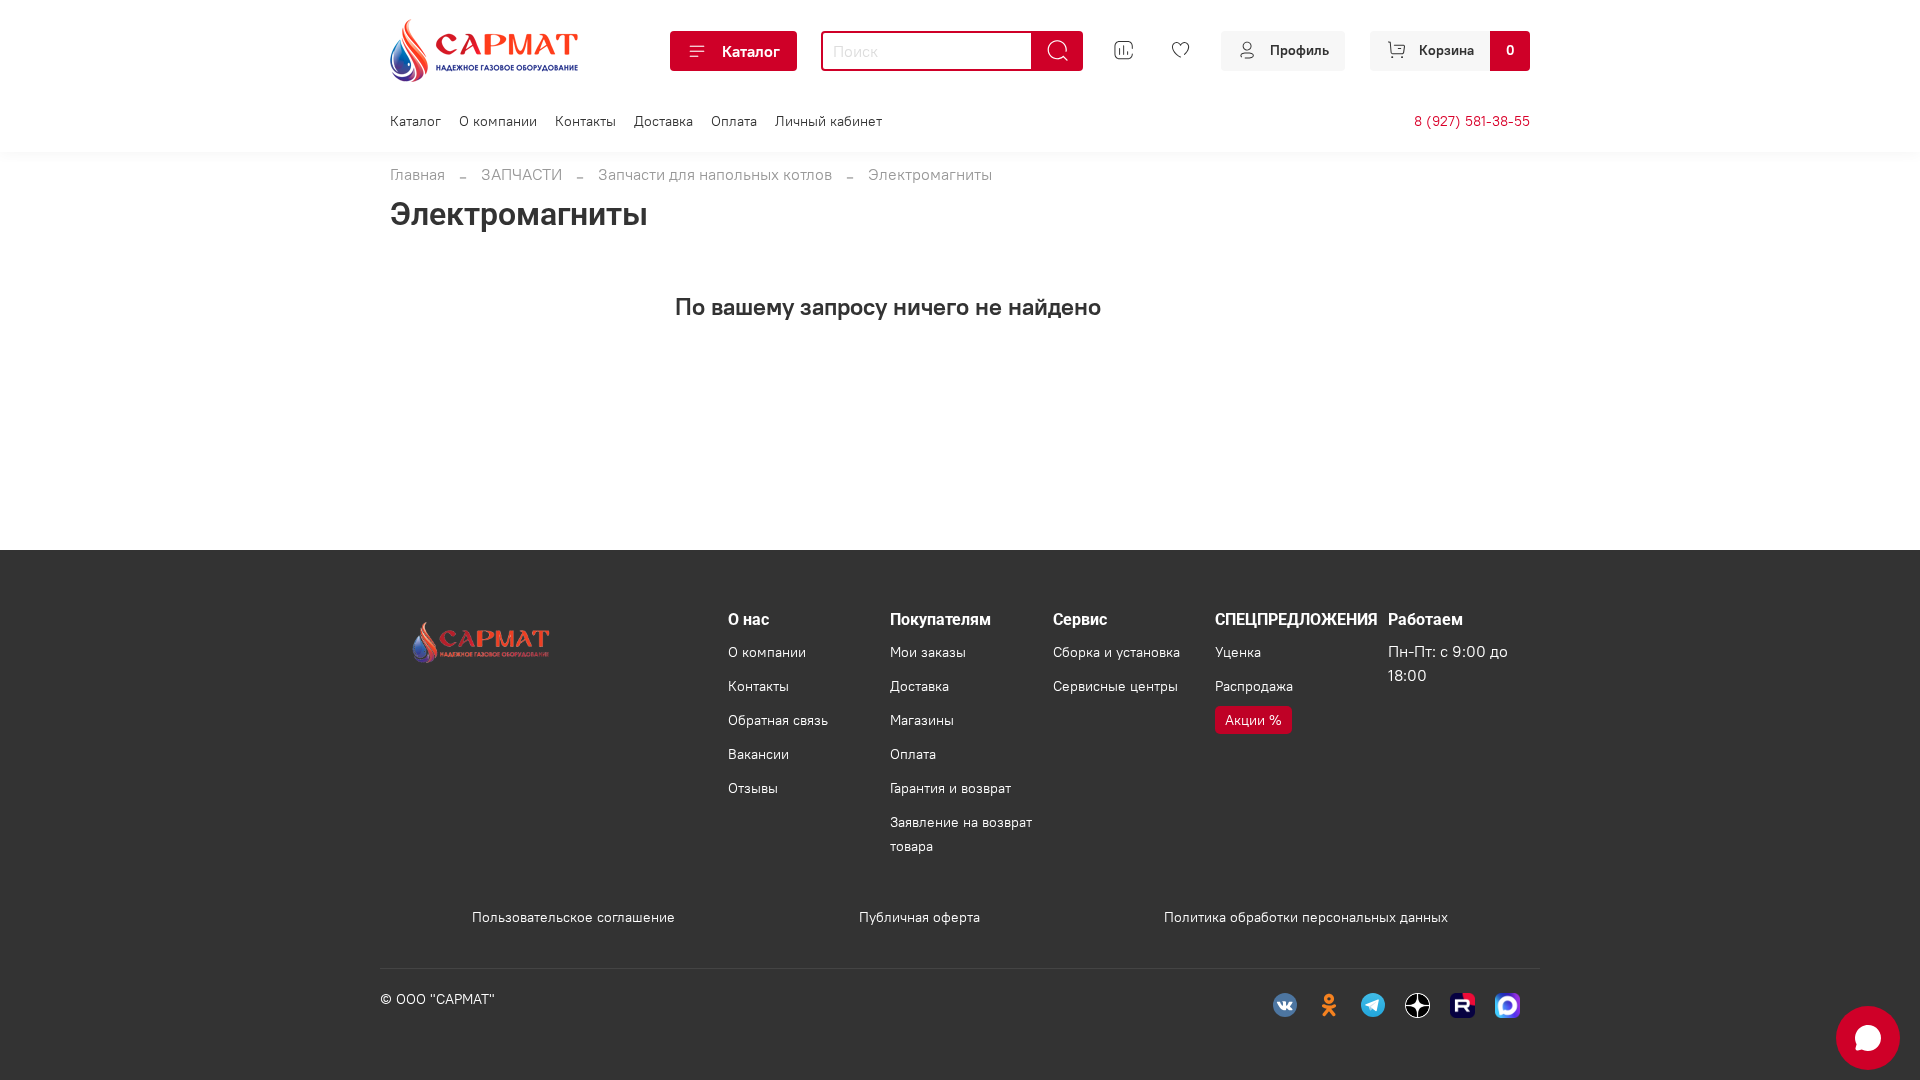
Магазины (922, 720)
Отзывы (753, 788)
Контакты (585, 121)
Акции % (1253, 720)
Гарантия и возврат (950, 788)
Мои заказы (928, 652)
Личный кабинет (828, 121)
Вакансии (758, 754)
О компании (498, 121)
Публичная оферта (919, 917)
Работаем (1425, 619)
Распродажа (1254, 686)
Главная (417, 174)
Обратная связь (778, 720)
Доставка (663, 121)
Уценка (1238, 652)
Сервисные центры (1115, 686)
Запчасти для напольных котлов (715, 174)
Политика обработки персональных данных (1306, 917)
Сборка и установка (1116, 652)
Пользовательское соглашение (573, 917)
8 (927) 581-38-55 (1472, 121)
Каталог (751, 51)
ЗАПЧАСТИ (521, 174)
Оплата (734, 121)
